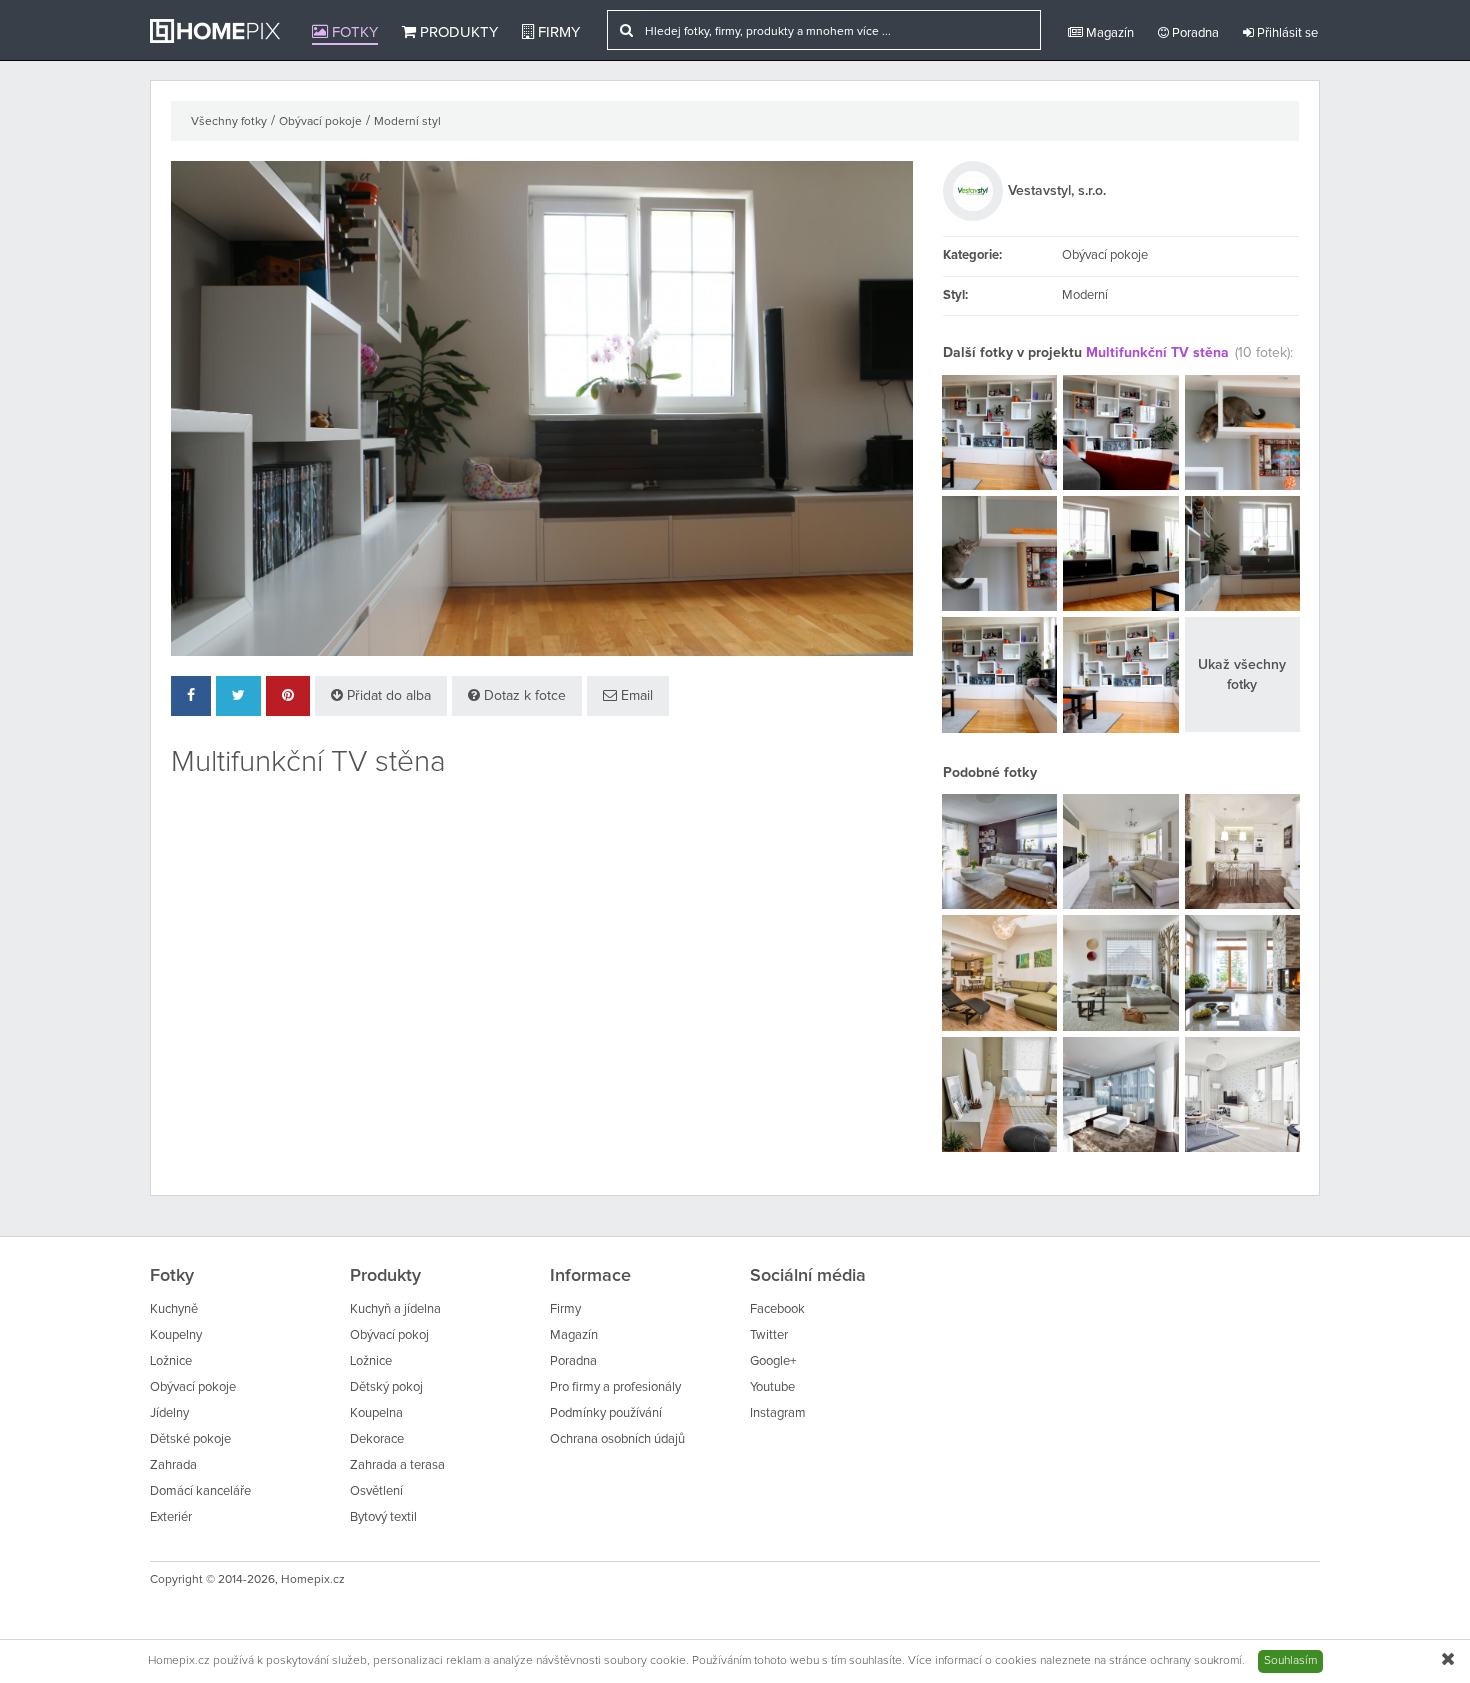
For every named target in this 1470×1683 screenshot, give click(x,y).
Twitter (769, 1335)
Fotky (353, 32)
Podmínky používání (606, 1413)
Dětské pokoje (190, 1439)
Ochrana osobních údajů (617, 1439)
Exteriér (171, 1517)
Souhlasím (1290, 1661)
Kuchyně (174, 1309)
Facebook (777, 1309)
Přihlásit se (1286, 33)
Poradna (1194, 33)
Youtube (772, 1387)
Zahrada (173, 1465)
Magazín (1108, 33)
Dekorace (377, 1439)
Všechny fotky (229, 122)
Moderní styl (407, 122)
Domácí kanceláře (200, 1491)
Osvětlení (376, 1491)
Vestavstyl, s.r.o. (1057, 191)
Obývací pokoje (320, 122)
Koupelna (376, 1413)
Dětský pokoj (386, 1387)
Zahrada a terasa (397, 1465)
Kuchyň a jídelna (395, 1309)
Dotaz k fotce (523, 696)
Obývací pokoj (389, 1335)
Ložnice (171, 1361)
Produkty (457, 32)
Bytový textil (383, 1517)
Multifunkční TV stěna (1157, 353)
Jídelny (169, 1413)
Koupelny (176, 1335)
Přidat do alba (387, 696)
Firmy (557, 32)
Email (635, 696)
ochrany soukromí (1196, 1661)
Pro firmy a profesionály (615, 1387)
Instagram (778, 1413)
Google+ (773, 1361)
